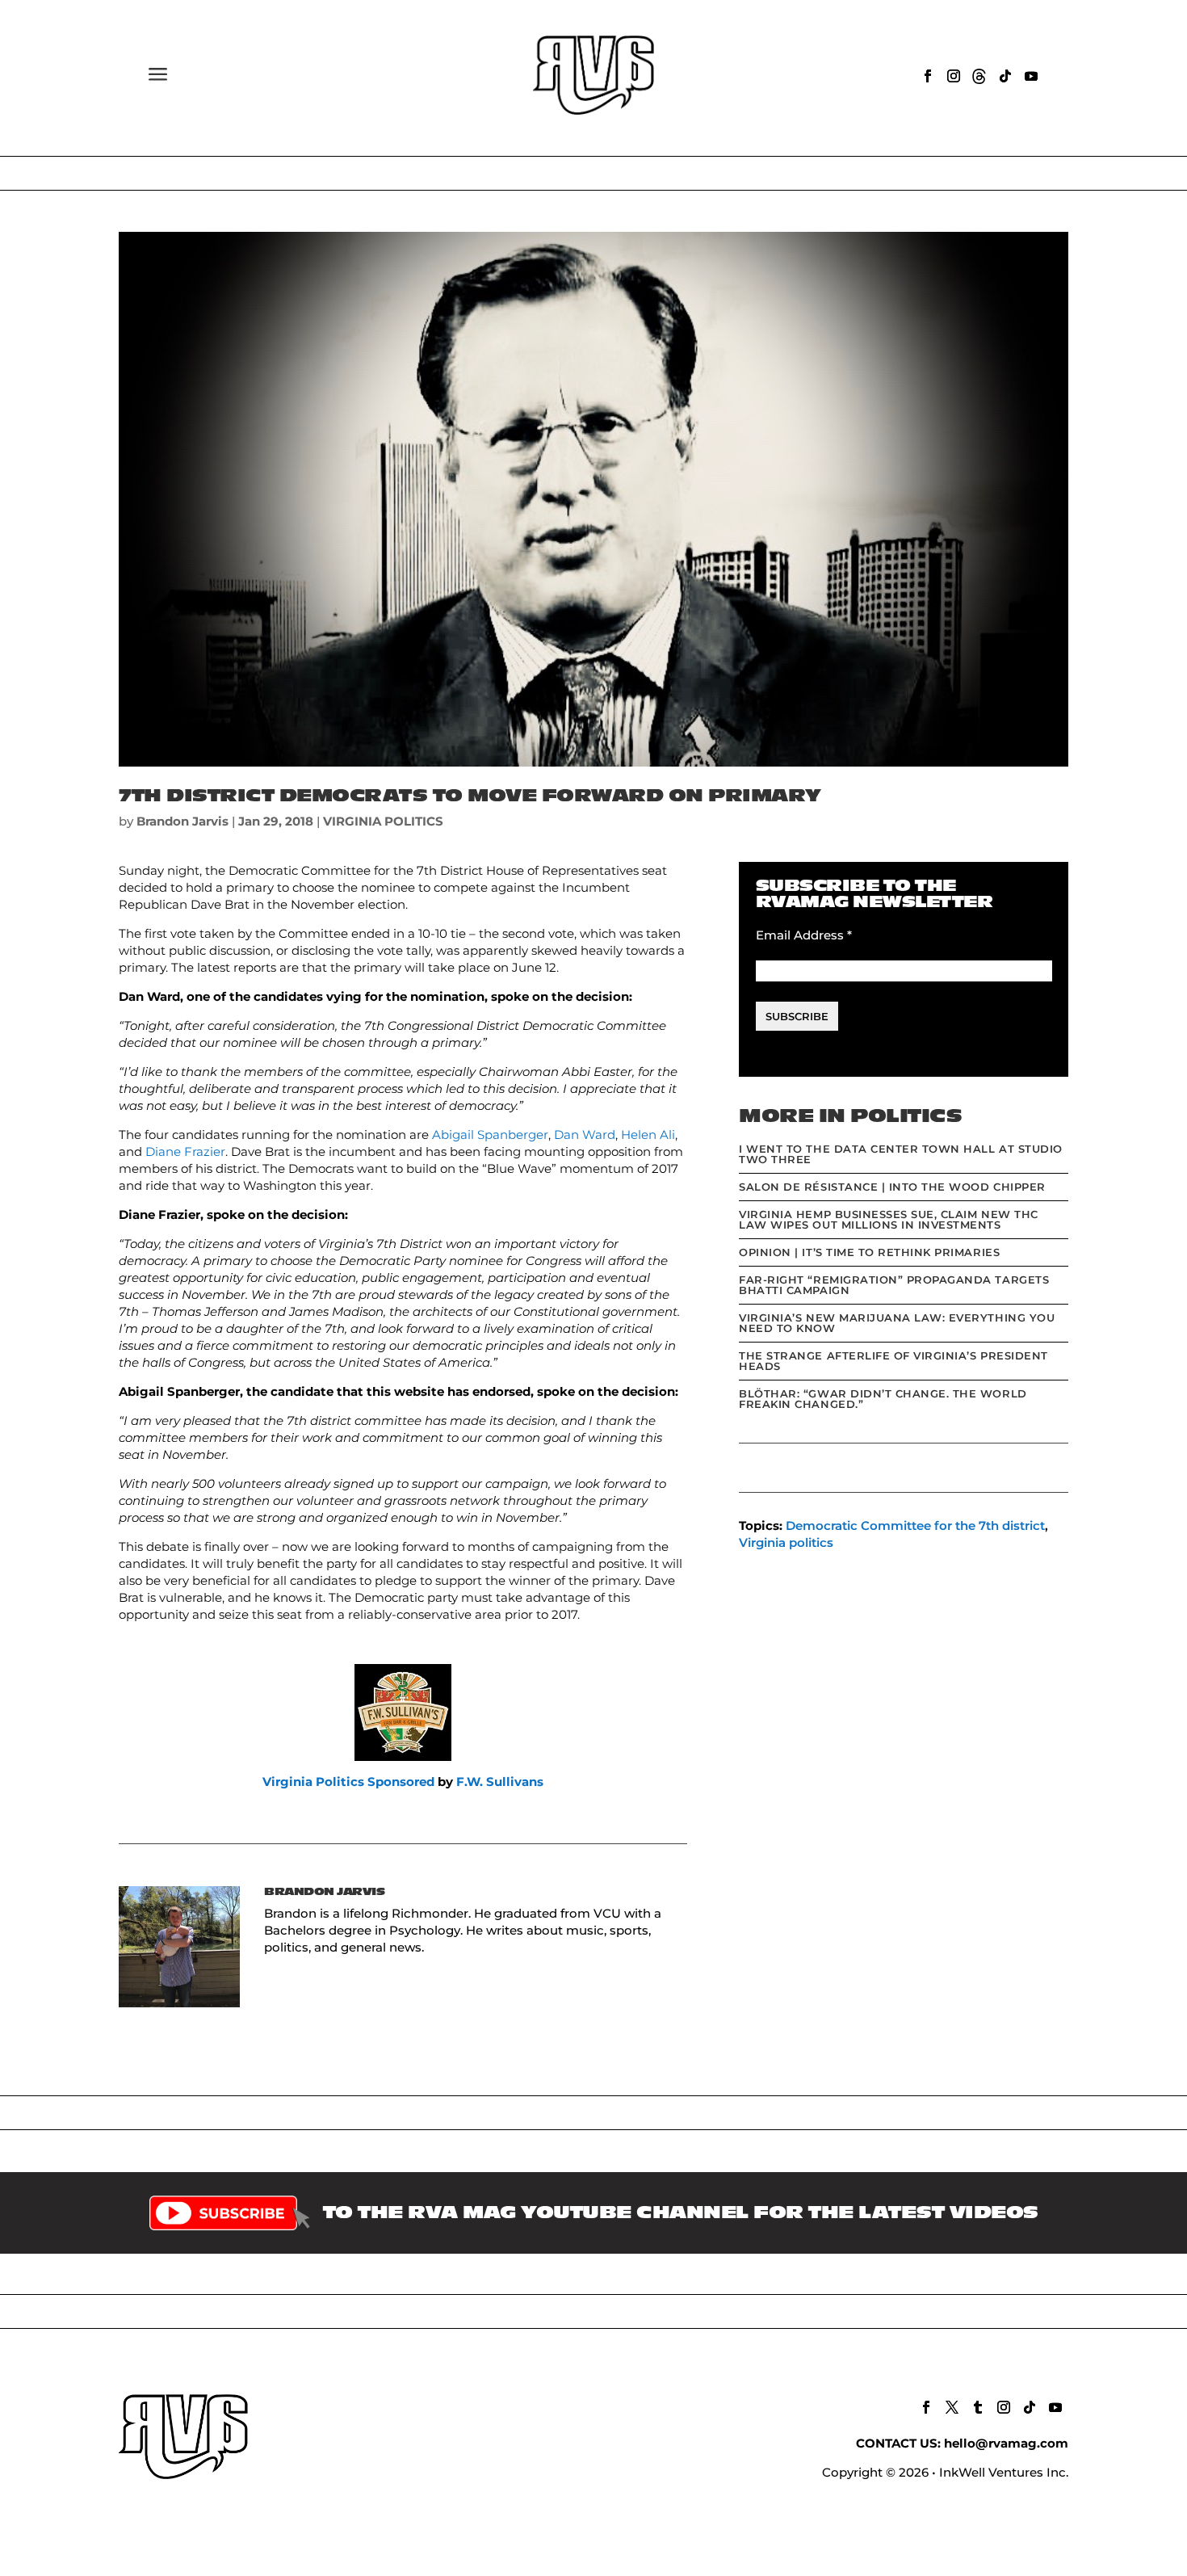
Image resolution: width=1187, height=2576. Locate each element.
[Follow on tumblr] (978, 2407)
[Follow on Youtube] (1031, 76)
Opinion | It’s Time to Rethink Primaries (869, 1252)
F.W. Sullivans (500, 1782)
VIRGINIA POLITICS (383, 821)
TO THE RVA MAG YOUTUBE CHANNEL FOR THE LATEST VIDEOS (681, 2213)
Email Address (804, 935)
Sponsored (401, 1782)
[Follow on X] (952, 2407)
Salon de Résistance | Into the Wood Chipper (892, 1187)
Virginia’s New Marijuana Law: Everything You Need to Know (897, 1323)
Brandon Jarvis (182, 821)
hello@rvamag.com (1006, 2443)
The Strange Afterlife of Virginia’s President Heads (893, 1361)
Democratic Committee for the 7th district (915, 1525)
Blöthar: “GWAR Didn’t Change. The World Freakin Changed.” (883, 1399)
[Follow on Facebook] (928, 76)
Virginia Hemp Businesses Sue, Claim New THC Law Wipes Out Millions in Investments (888, 1219)
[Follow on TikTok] (1005, 76)
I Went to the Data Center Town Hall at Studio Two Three (900, 1154)
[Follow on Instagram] (954, 76)
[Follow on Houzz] (979, 76)
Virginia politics (786, 1542)
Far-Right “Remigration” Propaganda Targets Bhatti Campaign (894, 1285)
